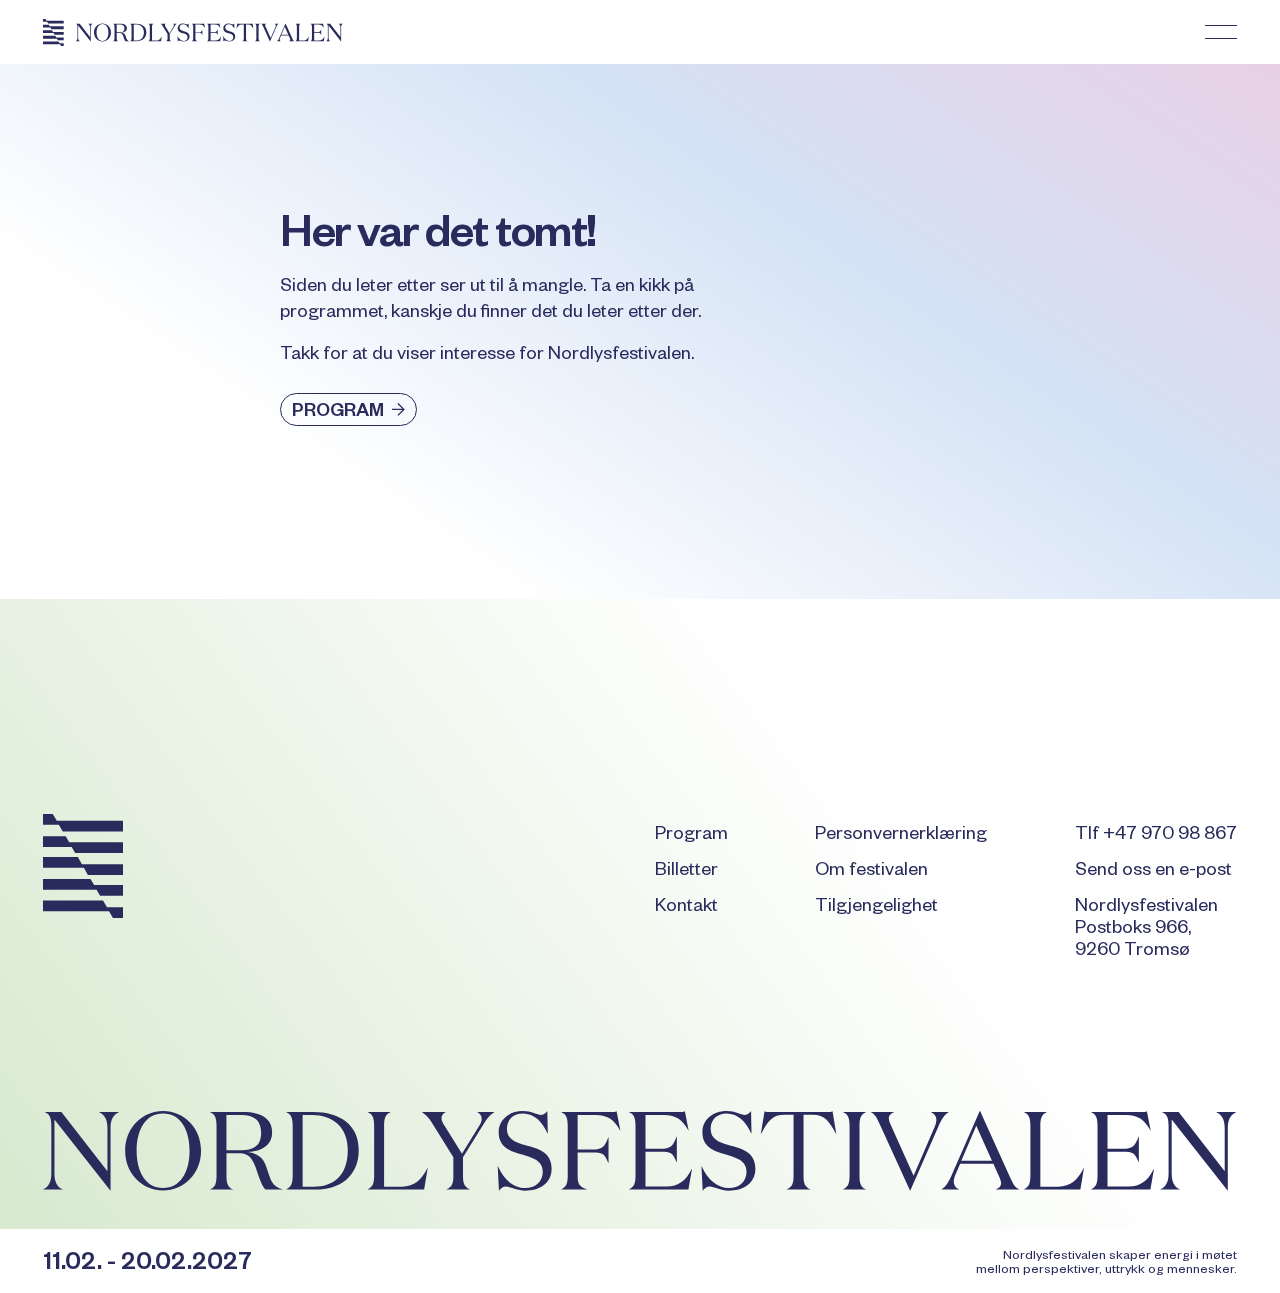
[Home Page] (193, 32)
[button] (1221, 32)
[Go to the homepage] (83, 870)
